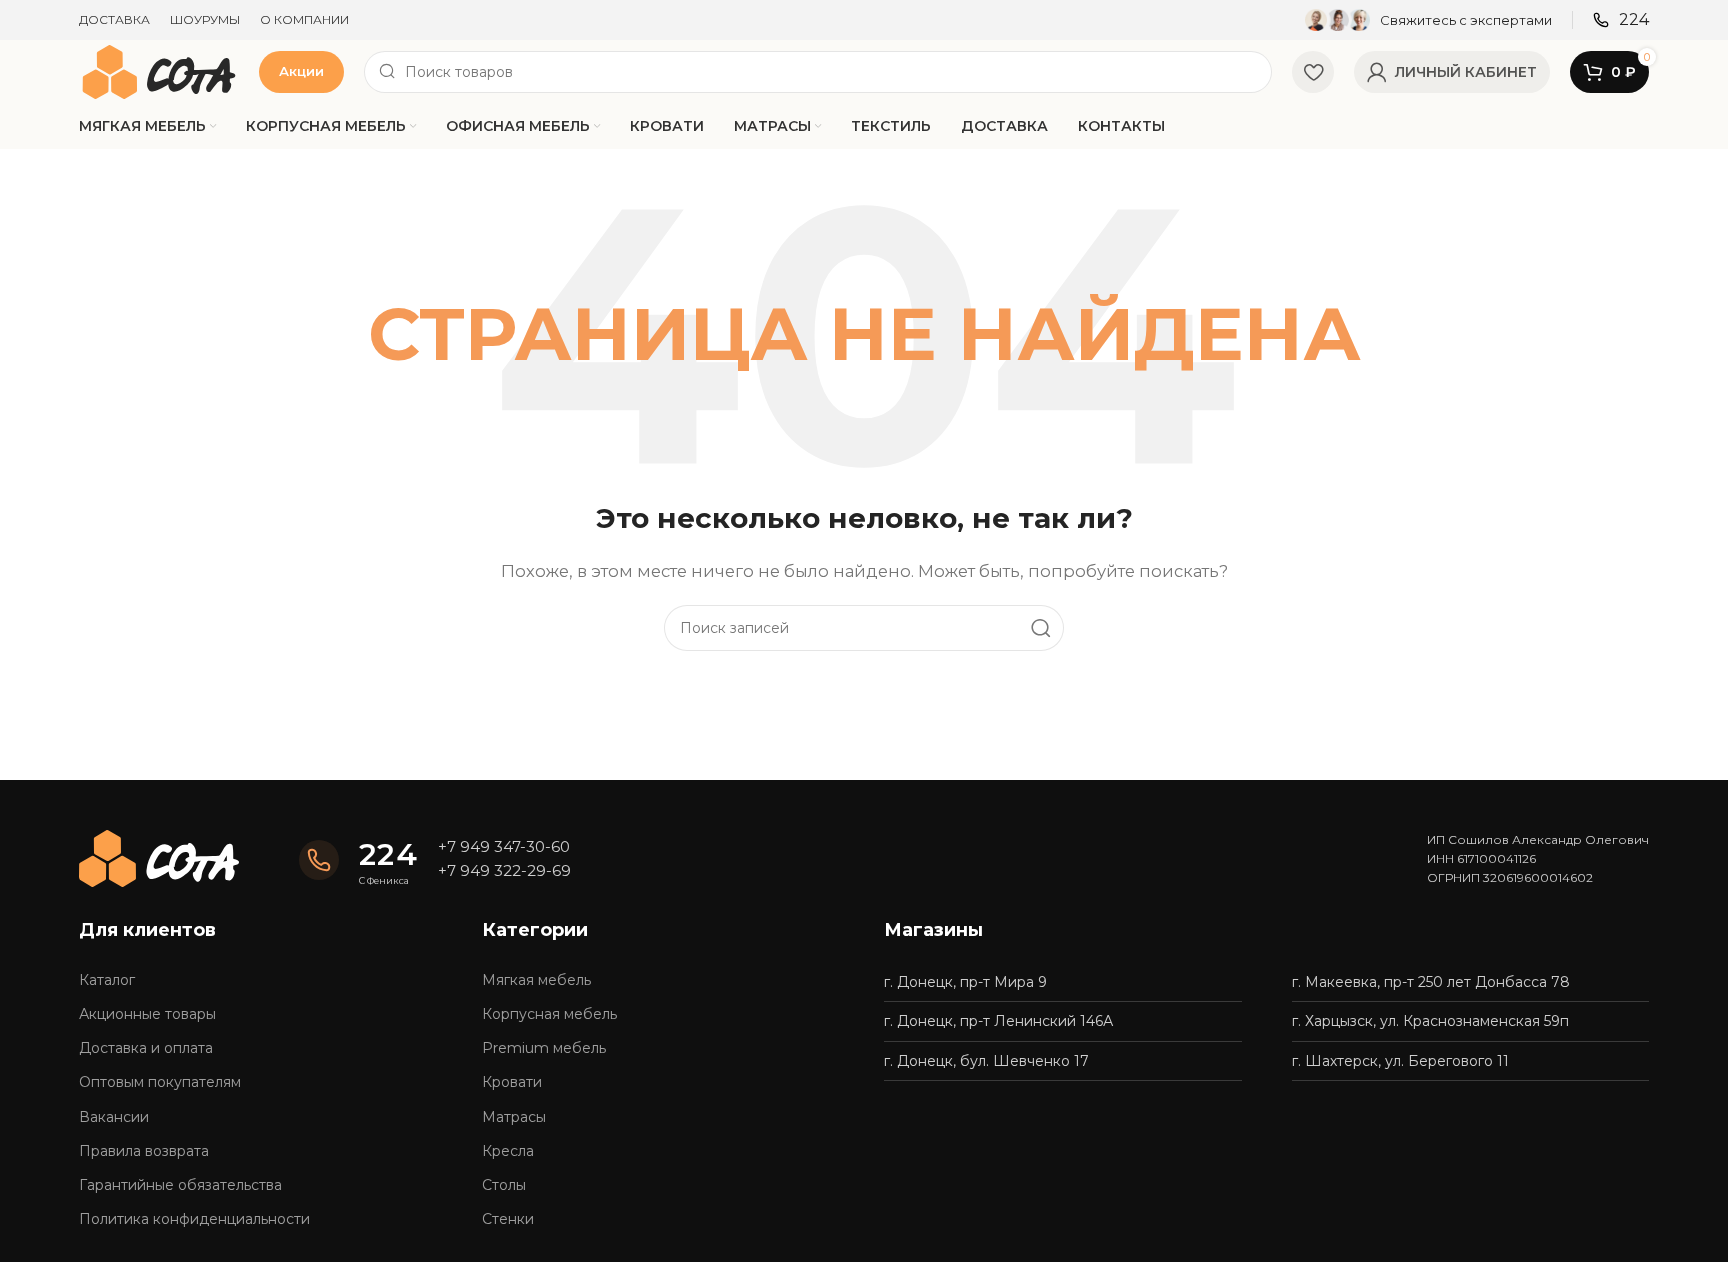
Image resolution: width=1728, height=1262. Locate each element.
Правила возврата (144, 1151)
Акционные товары (147, 1014)
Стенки (508, 1219)
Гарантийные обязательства (180, 1185)
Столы (504, 1185)
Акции (301, 71)
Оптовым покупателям (160, 1082)
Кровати (512, 1082)
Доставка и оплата (146, 1048)
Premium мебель (544, 1048)
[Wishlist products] (1313, 72)
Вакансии (114, 1117)
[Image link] (159, 857)
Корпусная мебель (549, 1014)
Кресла (508, 1151)
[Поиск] (1041, 628)
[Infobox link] (1428, 20)
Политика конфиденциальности (194, 1219)
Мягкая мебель (536, 980)
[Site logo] (159, 70)
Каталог (107, 980)
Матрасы (514, 1117)
